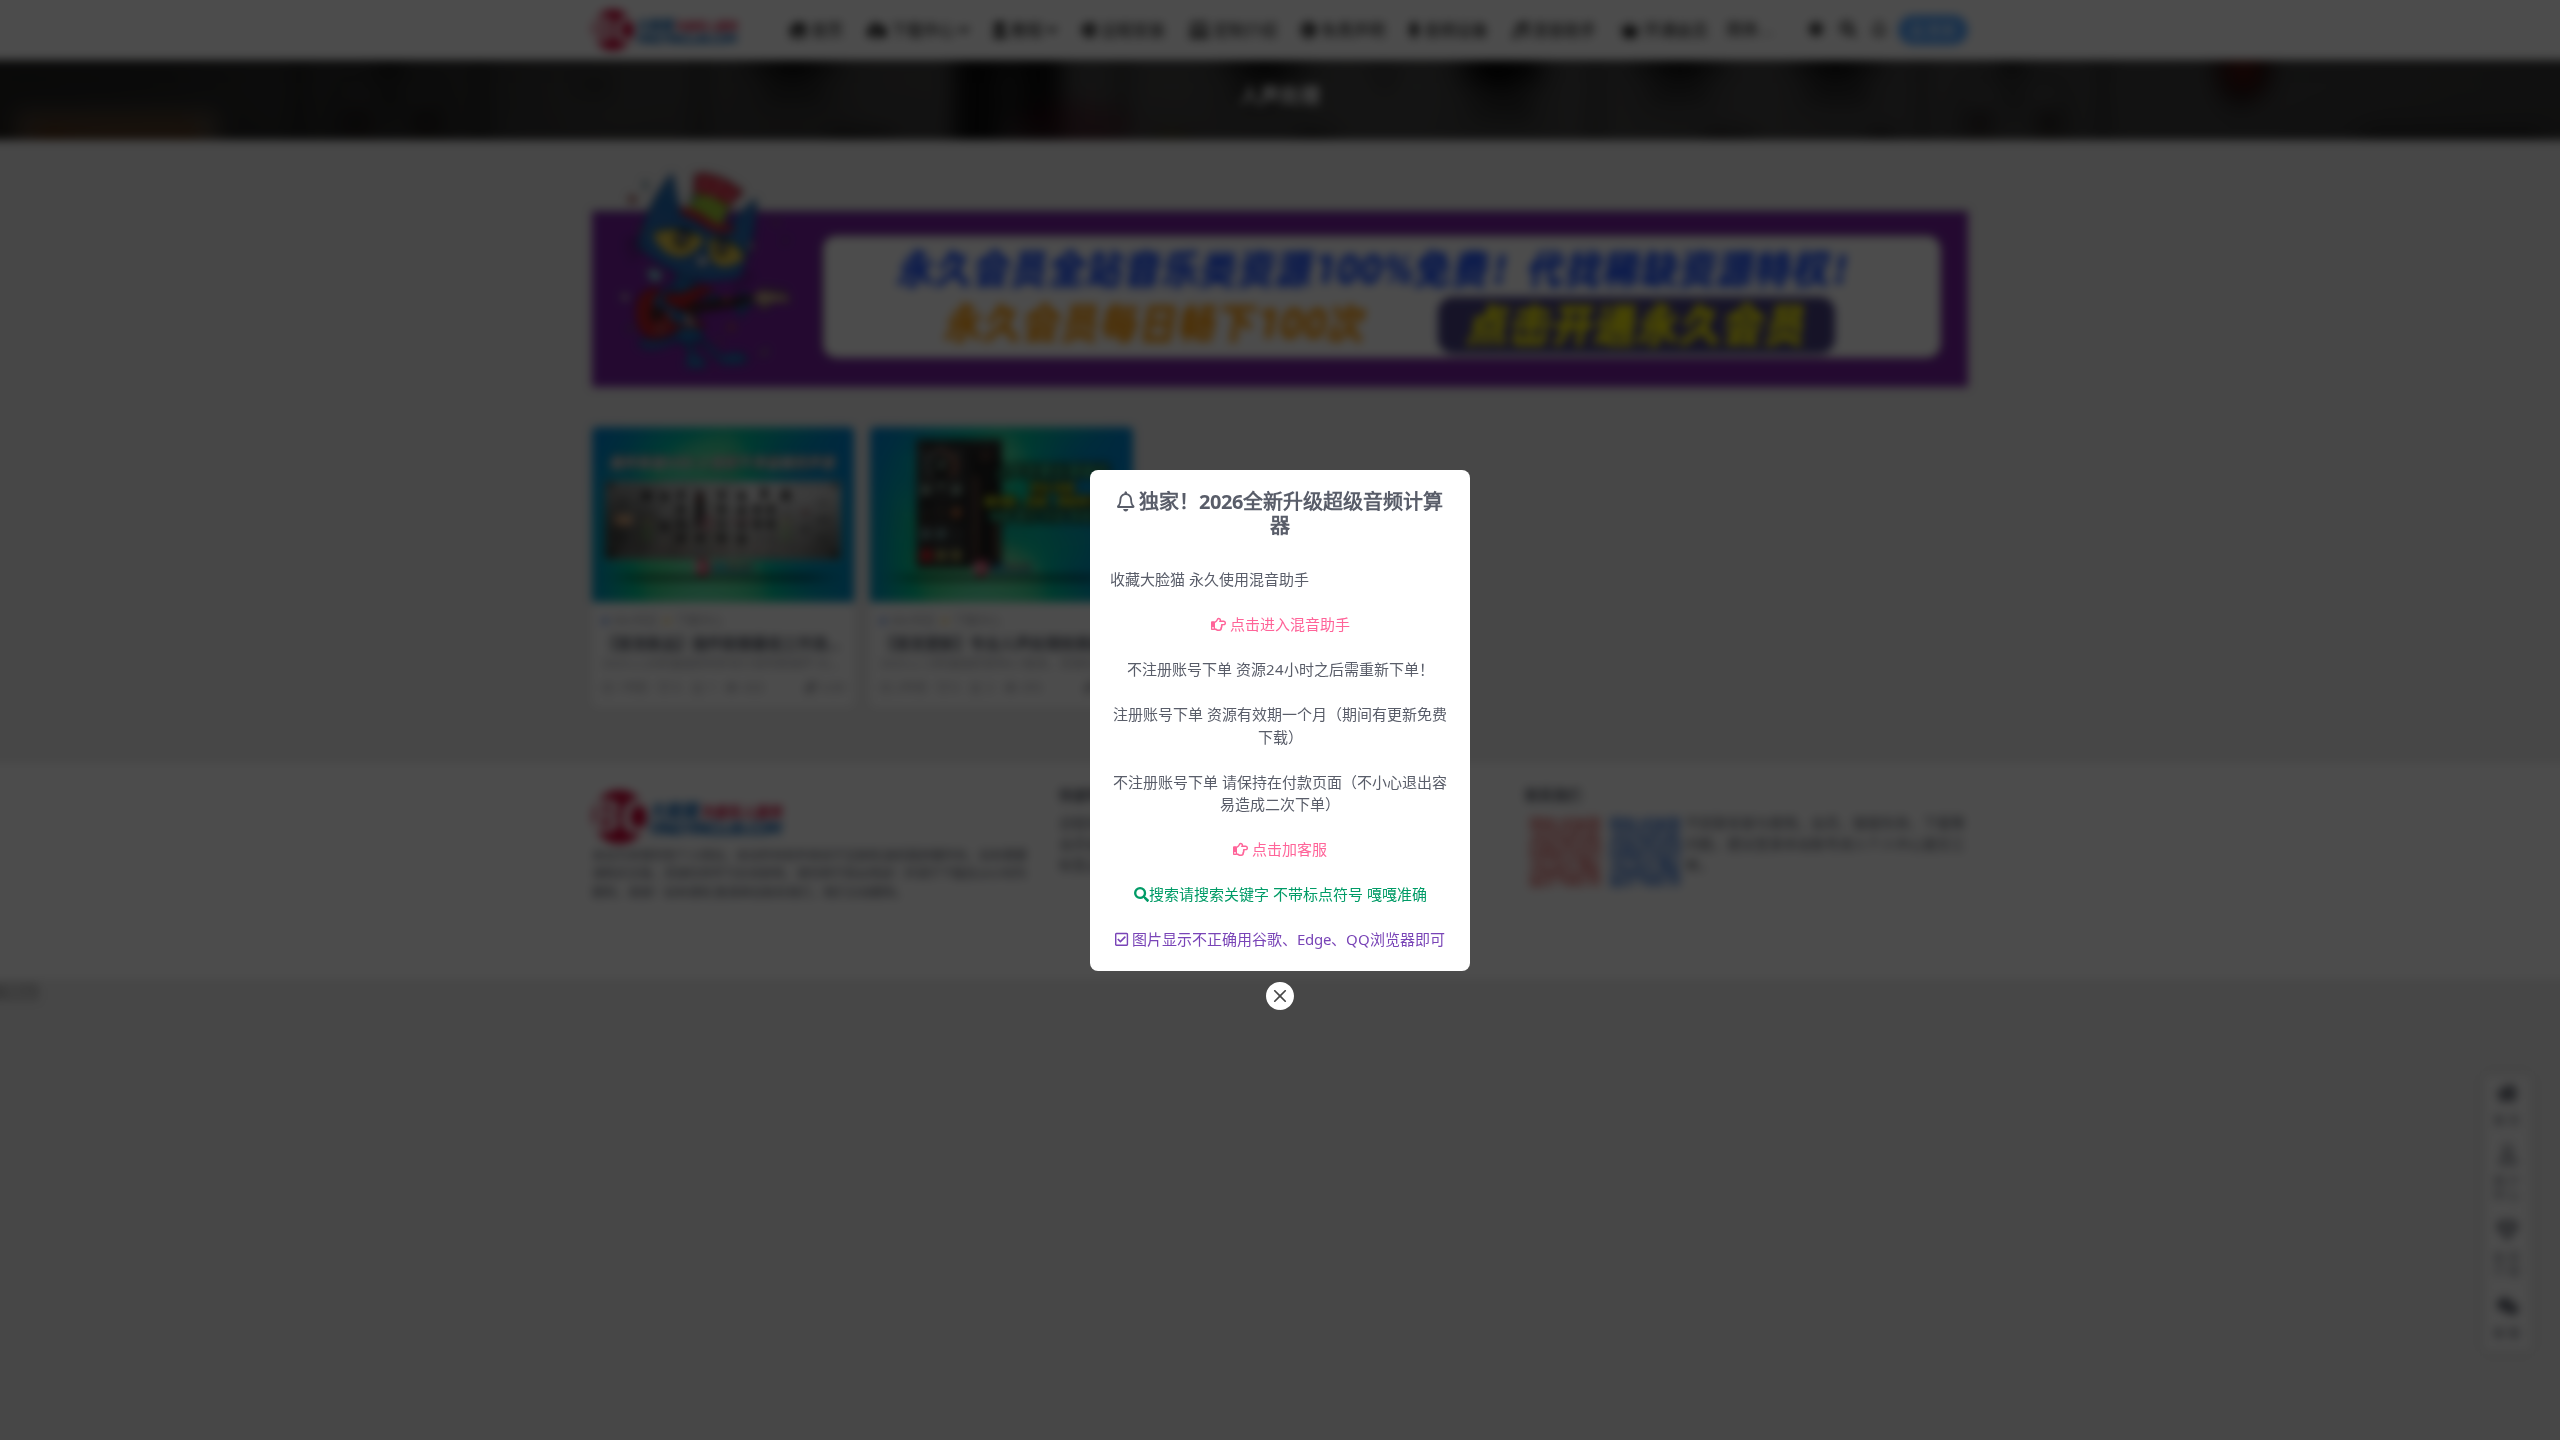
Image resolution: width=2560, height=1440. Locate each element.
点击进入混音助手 (1290, 624)
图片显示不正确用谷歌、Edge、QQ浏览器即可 (1288, 939)
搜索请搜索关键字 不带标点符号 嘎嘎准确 (1288, 894)
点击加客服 (1289, 849)
